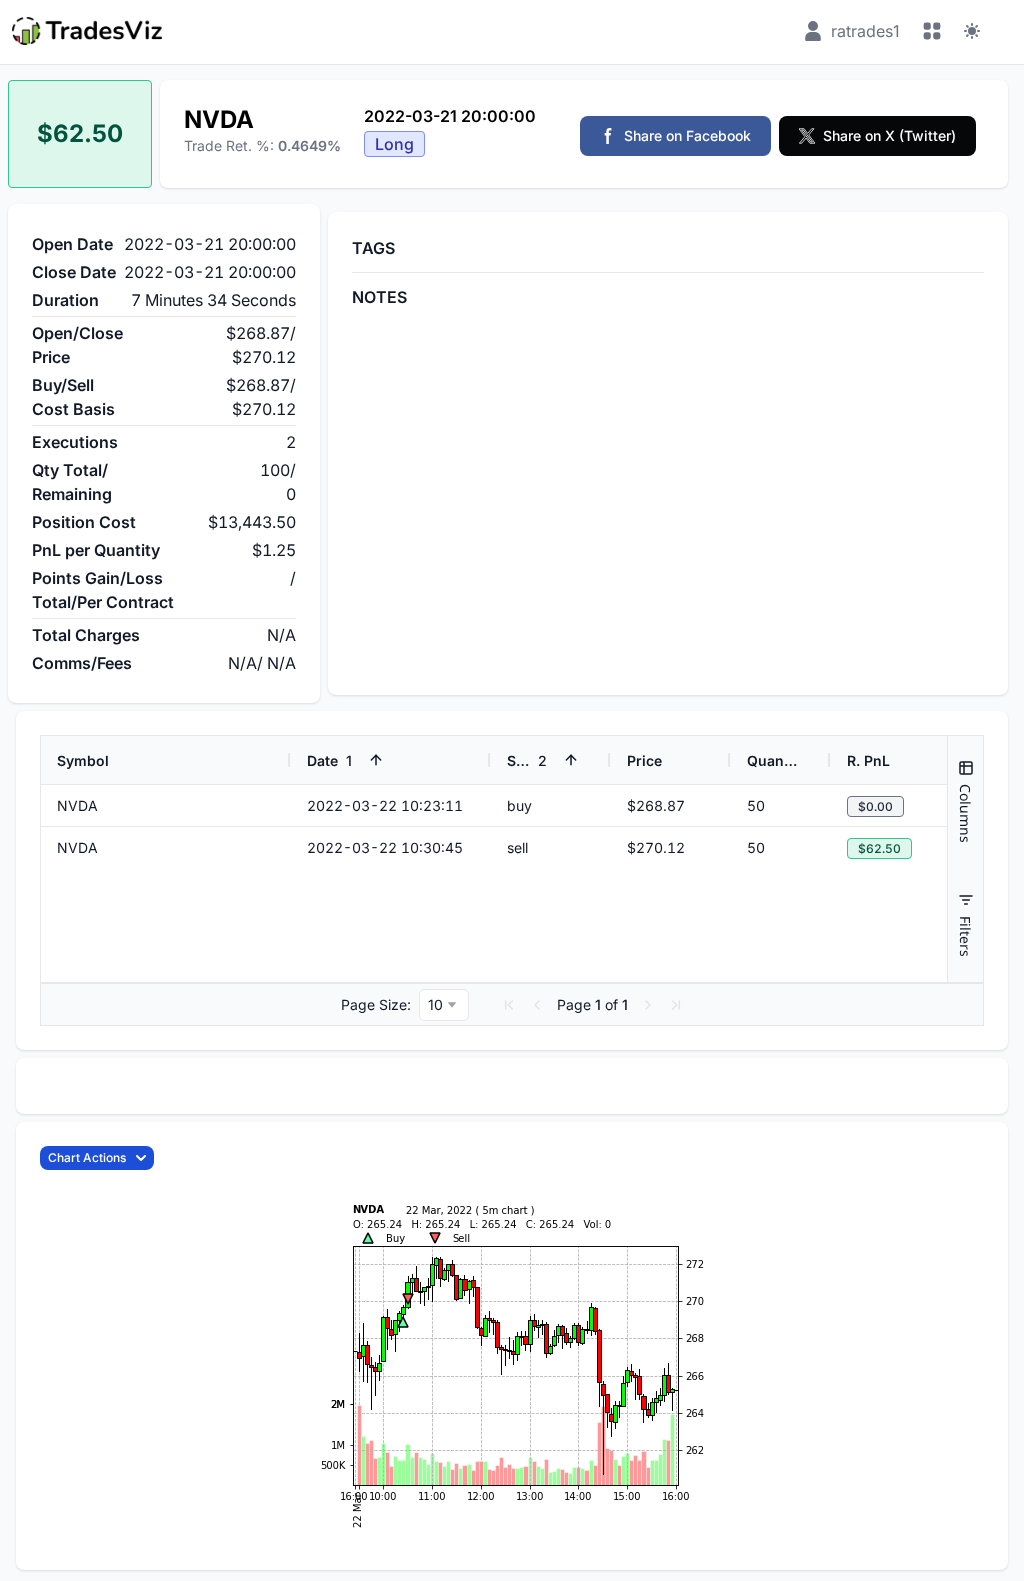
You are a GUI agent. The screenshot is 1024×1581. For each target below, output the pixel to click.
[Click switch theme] (972, 31)
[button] (509, 1005)
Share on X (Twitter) (889, 135)
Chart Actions (87, 1157)
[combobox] (444, 1005)
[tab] (965, 801)
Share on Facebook (687, 135)
